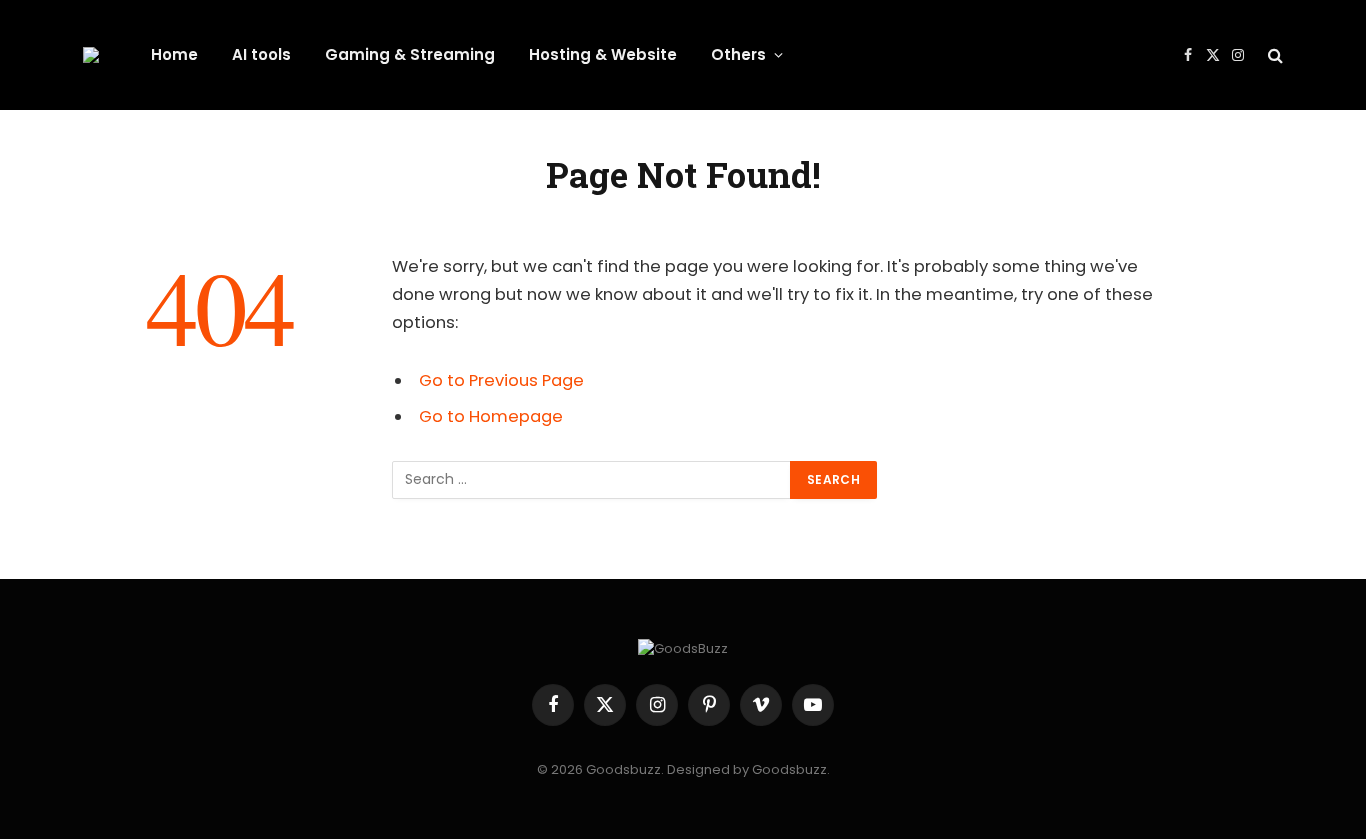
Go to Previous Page (501, 380)
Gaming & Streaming (410, 54)
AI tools (261, 54)
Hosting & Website (603, 54)
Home (174, 54)
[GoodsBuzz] (91, 55)
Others (738, 54)
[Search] (1273, 55)
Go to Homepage (491, 416)
